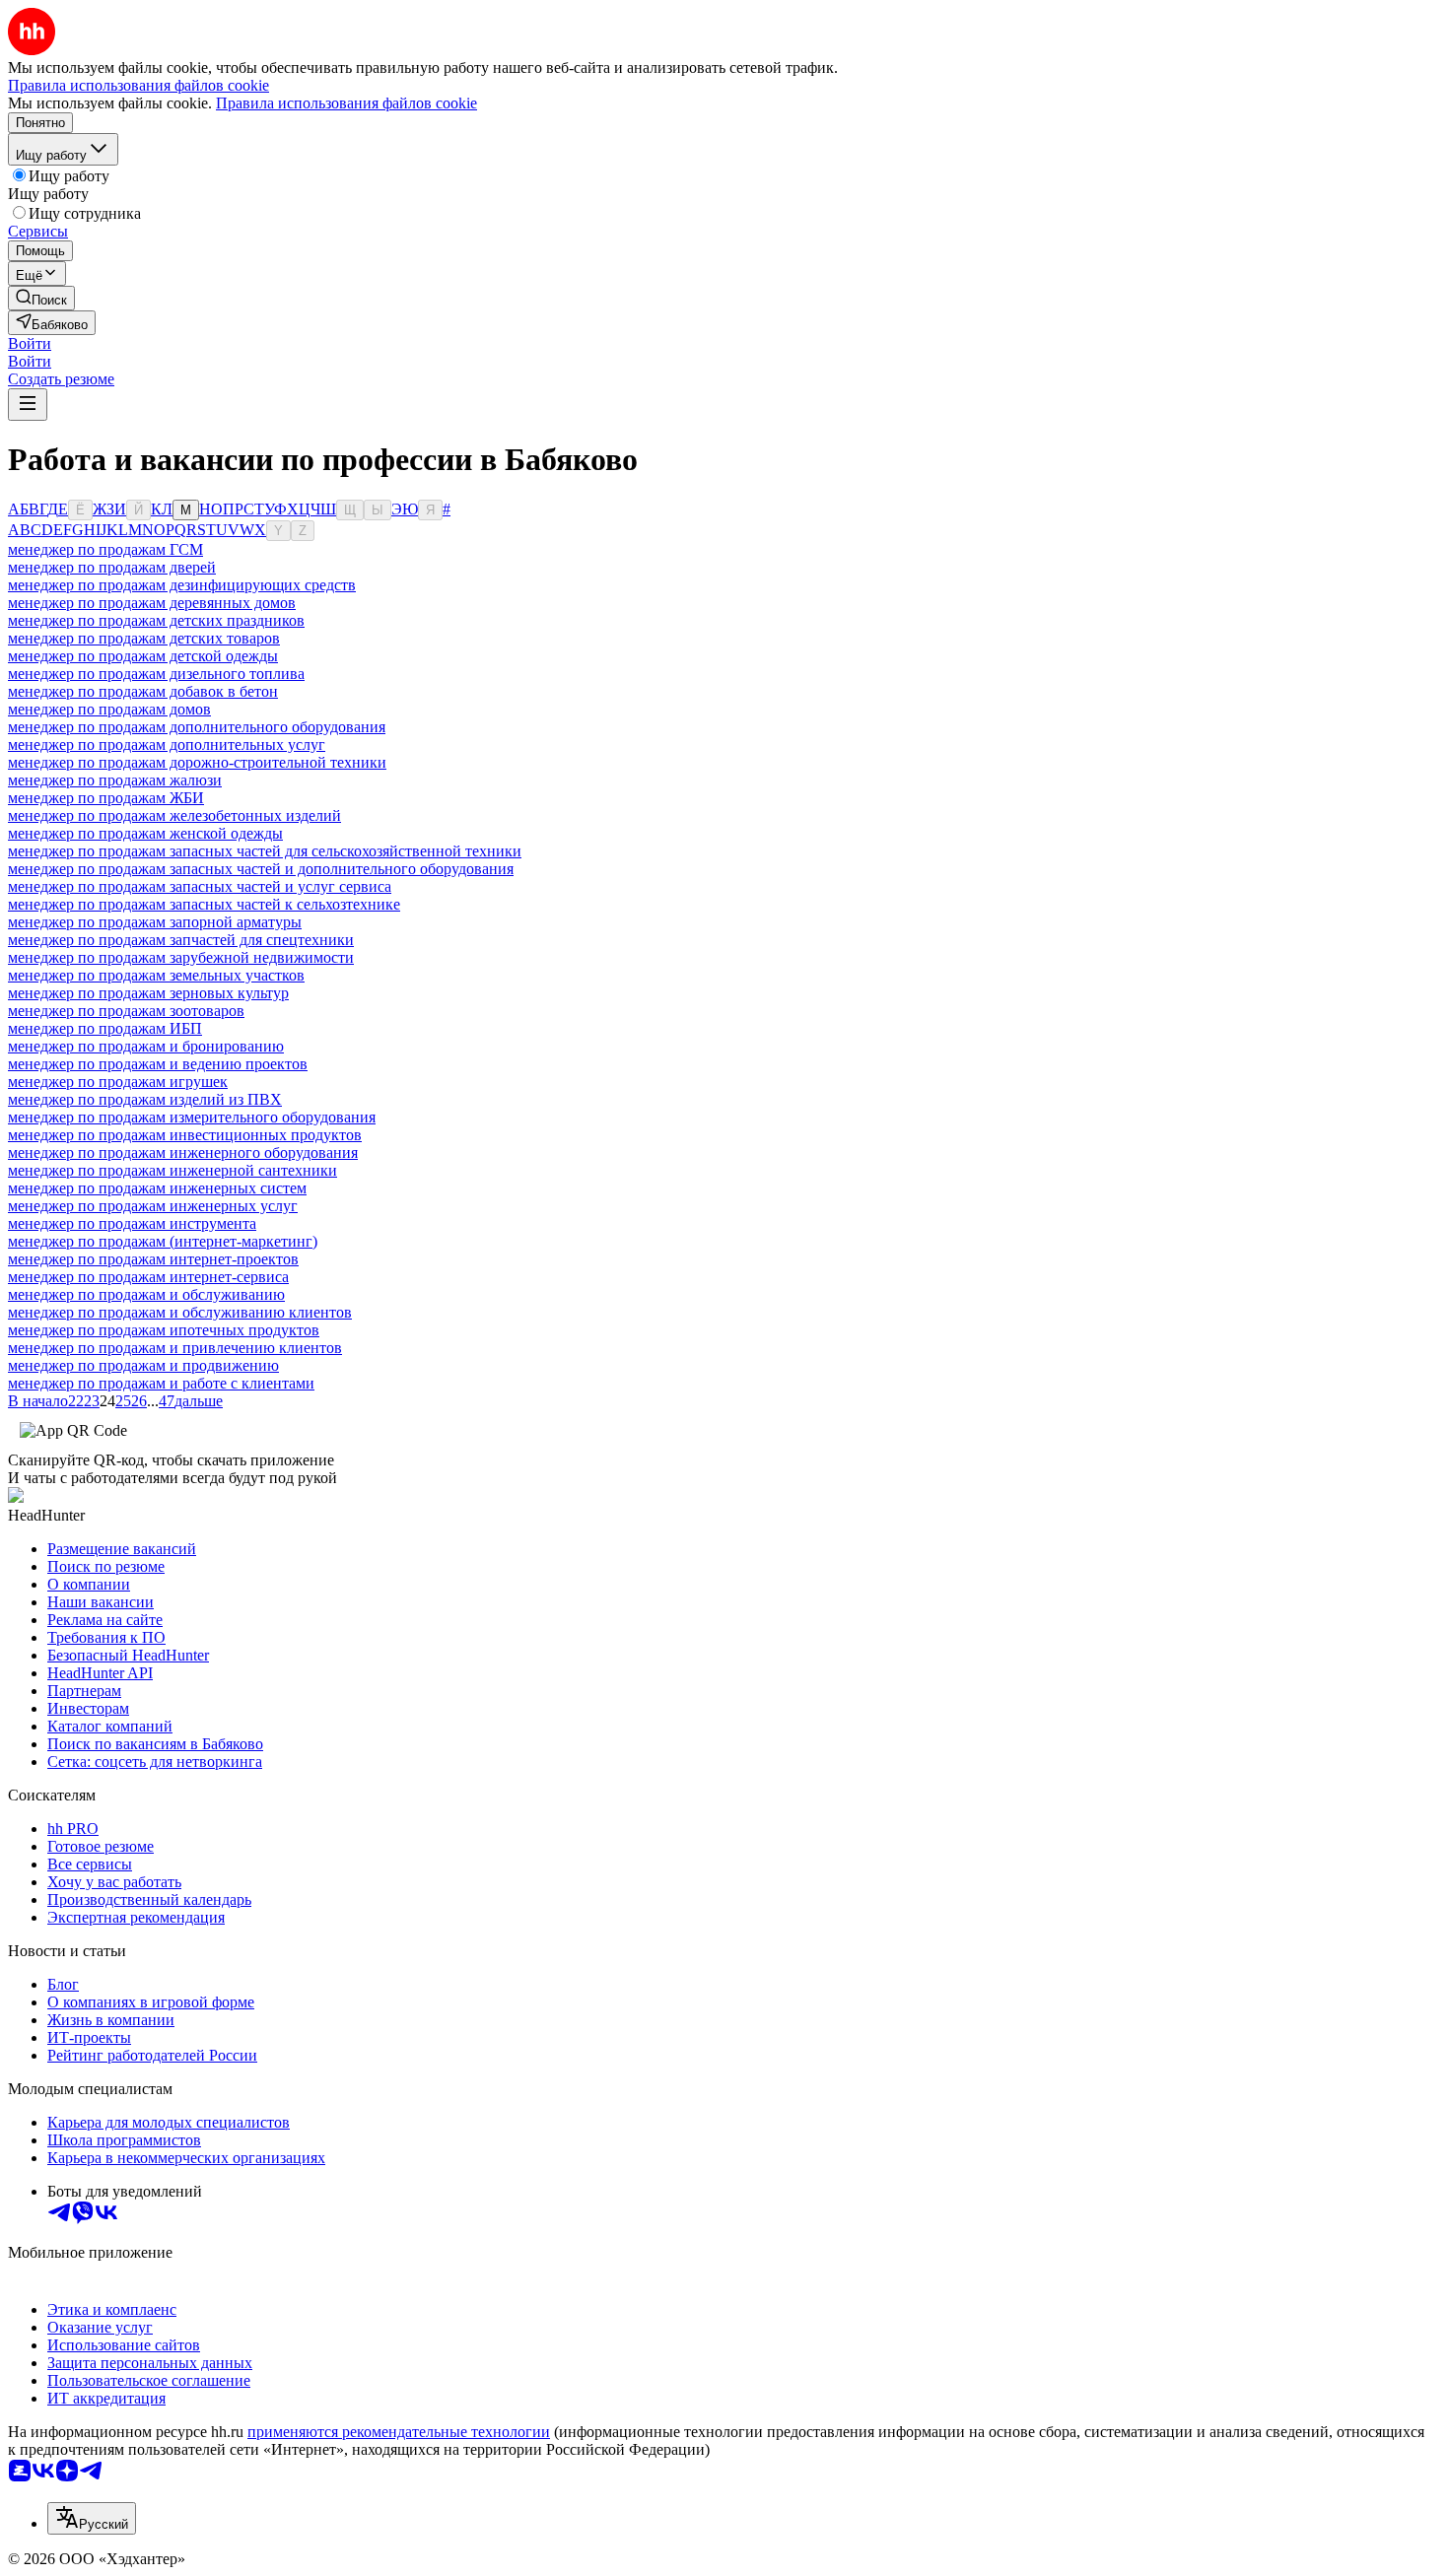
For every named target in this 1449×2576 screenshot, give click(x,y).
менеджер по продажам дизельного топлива (156, 674)
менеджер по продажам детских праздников (156, 620)
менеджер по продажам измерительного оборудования (192, 1117)
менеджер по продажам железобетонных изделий (174, 815)
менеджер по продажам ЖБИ (106, 798)
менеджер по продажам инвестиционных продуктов (185, 1135)
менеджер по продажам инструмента (132, 1223)
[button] (30, 343)
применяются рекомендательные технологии (399, 2432)
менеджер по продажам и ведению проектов (158, 1064)
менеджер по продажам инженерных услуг (153, 1206)
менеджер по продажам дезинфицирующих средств (182, 585)
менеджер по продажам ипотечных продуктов (164, 1330)
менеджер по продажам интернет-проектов (153, 1259)
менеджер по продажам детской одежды (143, 656)
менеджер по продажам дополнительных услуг (167, 745)
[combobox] (92, 2518)
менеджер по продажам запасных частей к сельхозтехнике (204, 904)
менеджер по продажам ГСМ (105, 549)
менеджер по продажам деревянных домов (152, 603)
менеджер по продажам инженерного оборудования (183, 1152)
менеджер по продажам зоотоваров (126, 1011)
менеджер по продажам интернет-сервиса (148, 1277)
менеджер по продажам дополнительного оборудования (197, 727)
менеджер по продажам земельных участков (156, 975)
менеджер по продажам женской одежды (145, 833)
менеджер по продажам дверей (112, 567)
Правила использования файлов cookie (346, 103)
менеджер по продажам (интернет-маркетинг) (163, 1241)
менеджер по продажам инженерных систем (157, 1188)
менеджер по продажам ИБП (105, 1028)
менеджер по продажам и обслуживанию (146, 1294)
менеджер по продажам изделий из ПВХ (145, 1099)
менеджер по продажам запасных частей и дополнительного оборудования (261, 869)
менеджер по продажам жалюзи (115, 780)
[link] (41, 298)
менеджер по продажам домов (109, 709)
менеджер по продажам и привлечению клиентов (175, 1348)
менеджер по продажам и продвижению (143, 1365)
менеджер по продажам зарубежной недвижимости (181, 957)
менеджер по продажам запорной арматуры (155, 922)
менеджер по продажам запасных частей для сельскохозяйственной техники (265, 851)
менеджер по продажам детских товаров (144, 638)
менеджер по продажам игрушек (118, 1082)
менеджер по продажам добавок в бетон (143, 691)
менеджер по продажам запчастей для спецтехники (181, 940)
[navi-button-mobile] (28, 405)
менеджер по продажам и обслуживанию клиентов (180, 1312)
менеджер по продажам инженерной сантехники (172, 1170)
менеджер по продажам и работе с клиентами (161, 1383)
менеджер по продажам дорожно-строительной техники (197, 762)
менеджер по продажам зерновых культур (148, 993)
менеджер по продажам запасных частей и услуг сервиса (200, 886)
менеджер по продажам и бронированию (146, 1046)
